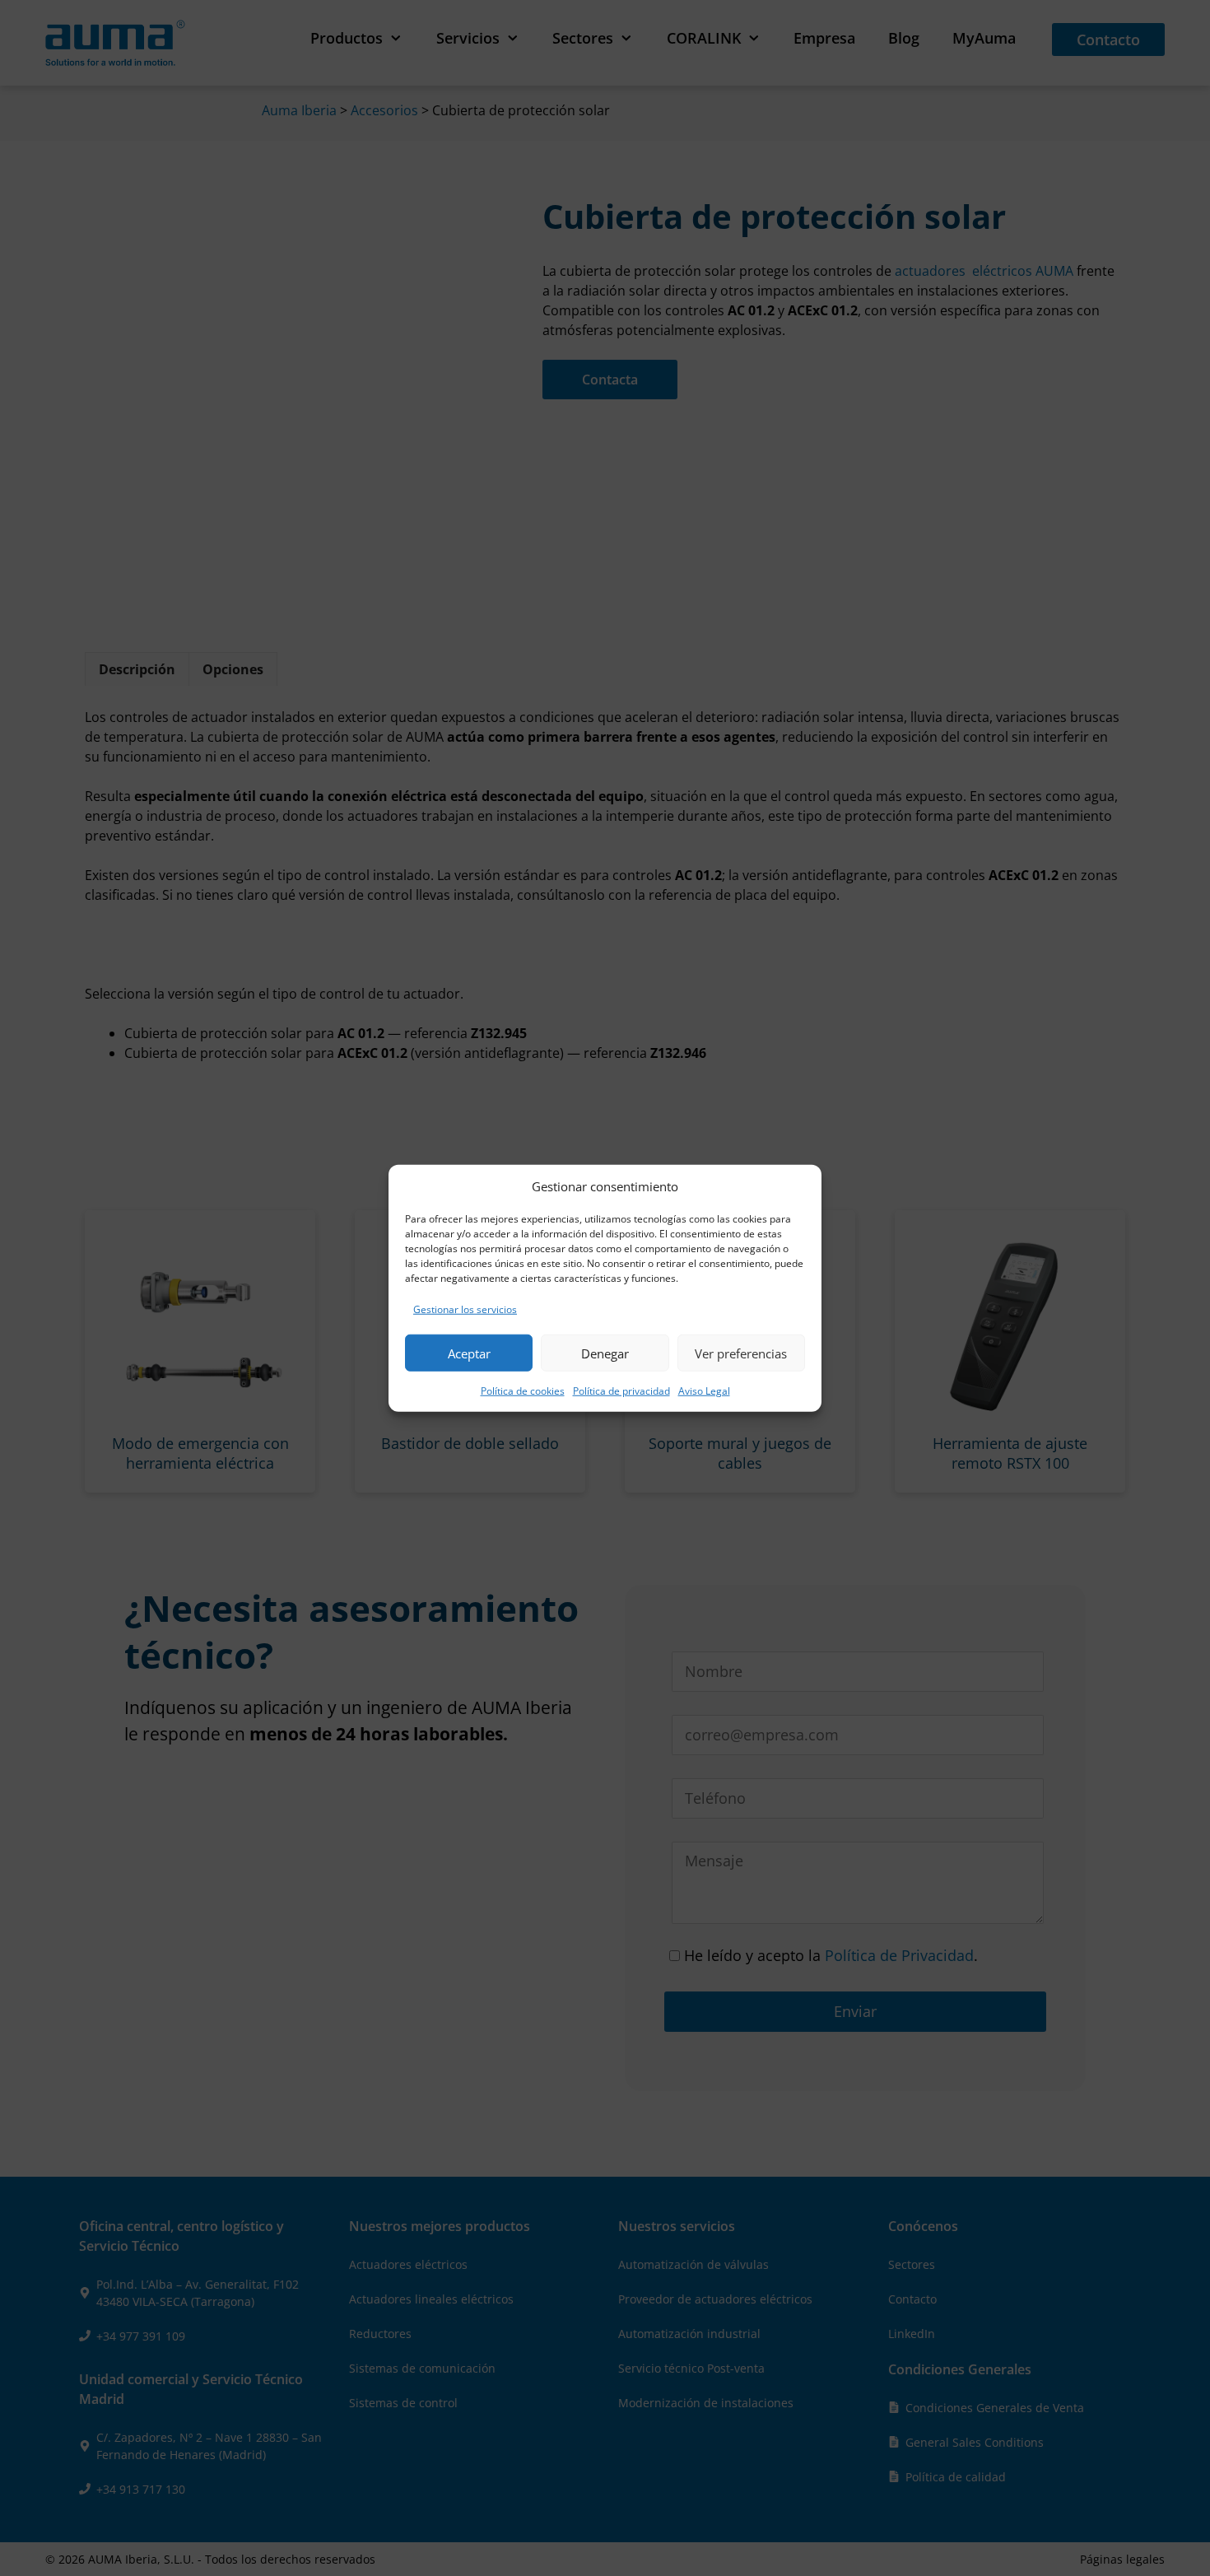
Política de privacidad (621, 1391)
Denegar (605, 1353)
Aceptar (469, 1353)
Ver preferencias (741, 1353)
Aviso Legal (704, 1391)
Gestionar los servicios (465, 1309)
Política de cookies (523, 1391)
